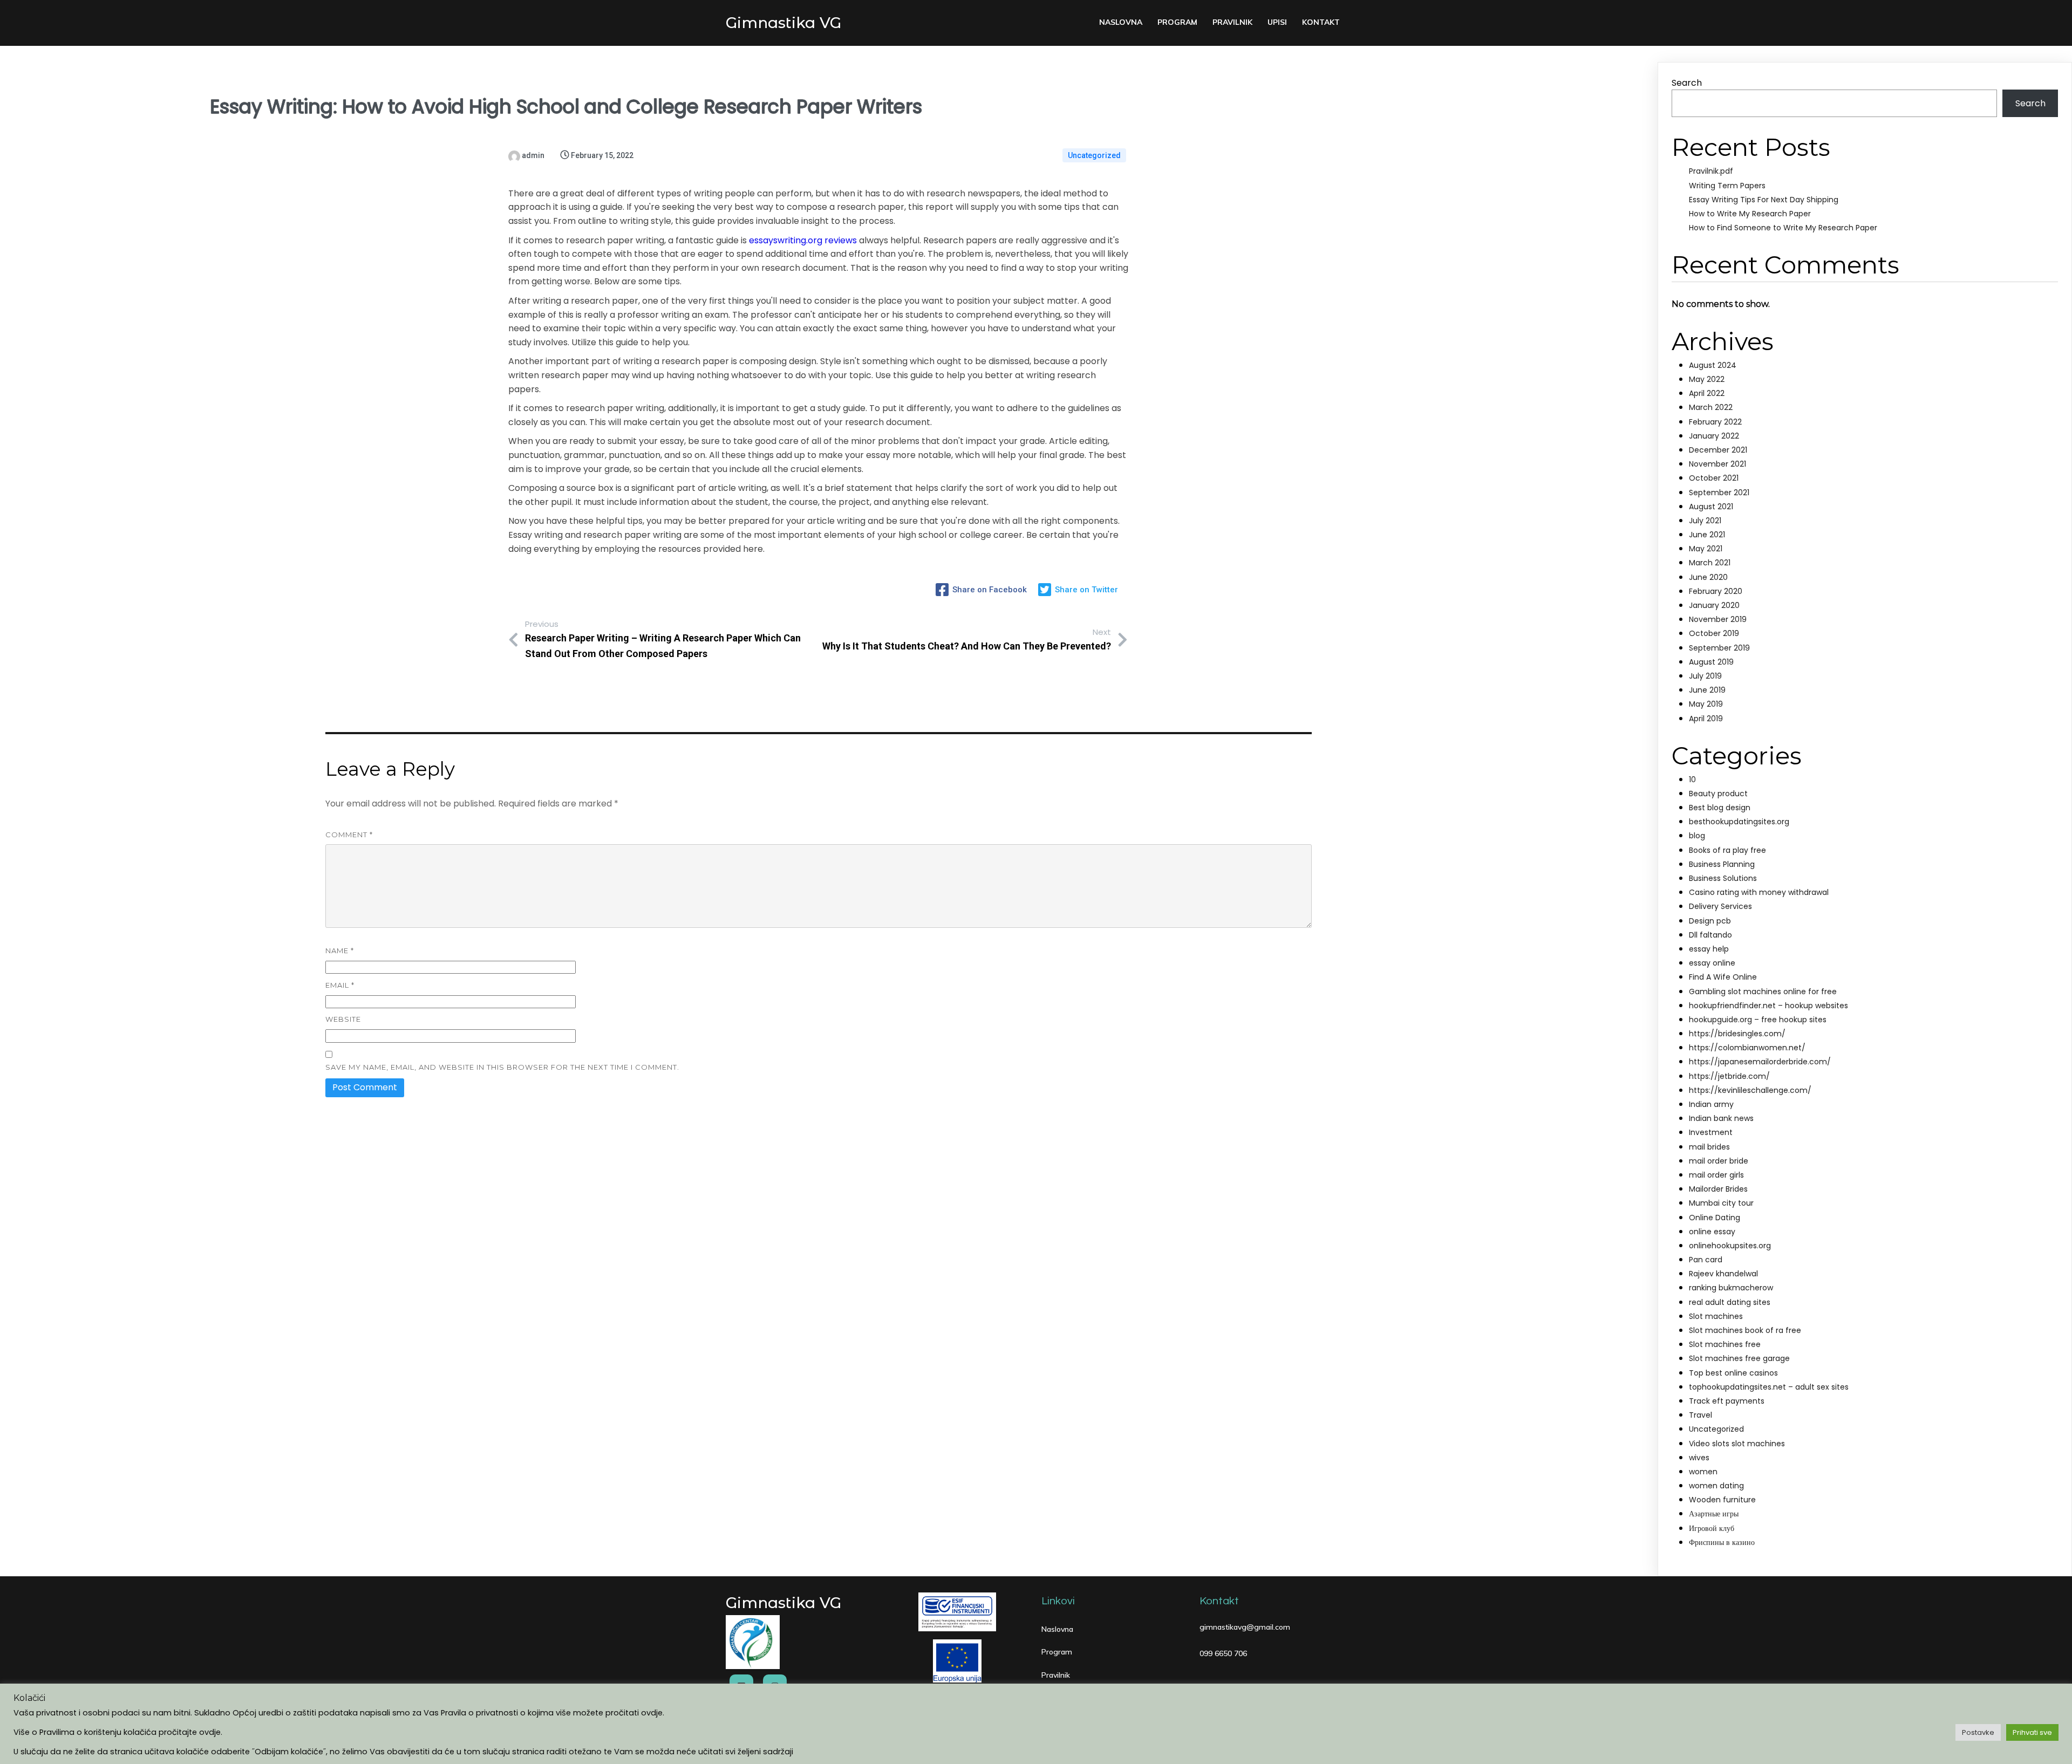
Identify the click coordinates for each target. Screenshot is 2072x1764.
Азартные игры (1714, 1514)
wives (1699, 1458)
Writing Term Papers (1727, 186)
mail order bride (1719, 1161)
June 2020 (1708, 577)
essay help (1709, 949)
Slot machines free (1725, 1344)
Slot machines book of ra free (1745, 1330)
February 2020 (1716, 591)
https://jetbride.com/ (1729, 1076)
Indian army (1711, 1104)
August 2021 (1711, 507)
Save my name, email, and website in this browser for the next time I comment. (502, 1067)
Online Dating (1715, 1218)
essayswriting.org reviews (803, 240)
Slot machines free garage (1739, 1358)
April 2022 (1707, 393)
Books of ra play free (1727, 850)
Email (340, 985)
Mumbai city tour (1721, 1203)
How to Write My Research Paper (1750, 214)
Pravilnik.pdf (1711, 171)
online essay (1712, 1232)
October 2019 (1714, 633)
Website (343, 1019)
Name (340, 951)
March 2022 (1711, 407)
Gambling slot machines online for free (1763, 992)
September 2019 (1719, 648)
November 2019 (1718, 619)
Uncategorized (1094, 155)
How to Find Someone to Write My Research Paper (1783, 228)
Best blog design (1720, 808)
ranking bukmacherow (1731, 1288)
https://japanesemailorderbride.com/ (1760, 1062)
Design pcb (1710, 921)
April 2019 (1706, 719)
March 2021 (1710, 563)
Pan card (1706, 1260)
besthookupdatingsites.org (1739, 822)
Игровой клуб (1712, 1528)
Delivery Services (1720, 906)
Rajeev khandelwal (1723, 1274)
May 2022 (1707, 379)
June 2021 (1707, 535)
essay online (1712, 963)
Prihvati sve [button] (2032, 1732)
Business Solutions (1723, 878)
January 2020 (1714, 605)
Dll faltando (1710, 935)
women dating (1716, 1486)
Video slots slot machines (1737, 1444)
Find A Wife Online (1723, 977)
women (1703, 1472)
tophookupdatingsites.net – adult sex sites (1769, 1387)
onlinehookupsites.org (1730, 1246)
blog (1697, 836)
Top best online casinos (1733, 1373)
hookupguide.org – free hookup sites (1758, 1020)
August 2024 (1713, 365)
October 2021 (1714, 478)
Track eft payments (1727, 1401)
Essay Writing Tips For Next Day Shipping (1764, 200)
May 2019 (1706, 704)
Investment (1711, 1132)
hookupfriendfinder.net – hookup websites (1768, 1006)
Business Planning (1722, 864)
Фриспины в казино (1722, 1542)
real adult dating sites (1730, 1302)
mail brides (1709, 1147)
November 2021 (1717, 464)
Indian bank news (1721, 1118)
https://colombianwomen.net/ (1747, 1048)
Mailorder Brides (1718, 1189)
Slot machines (1716, 1316)
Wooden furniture (1722, 1500)
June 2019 (1707, 690)
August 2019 (1711, 662)
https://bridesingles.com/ (1737, 1034)
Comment (349, 835)
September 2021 (1719, 493)
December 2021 (1718, 450)
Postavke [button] (1978, 1732)
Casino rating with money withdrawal (1759, 892)
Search (1687, 83)
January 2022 (1714, 436)
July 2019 (1705, 676)
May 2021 (1706, 549)
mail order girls (1716, 1175)
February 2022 (1715, 422)
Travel (1700, 1415)
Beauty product (1718, 794)
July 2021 (1705, 521)
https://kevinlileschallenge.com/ (1750, 1090)
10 (1692, 780)
